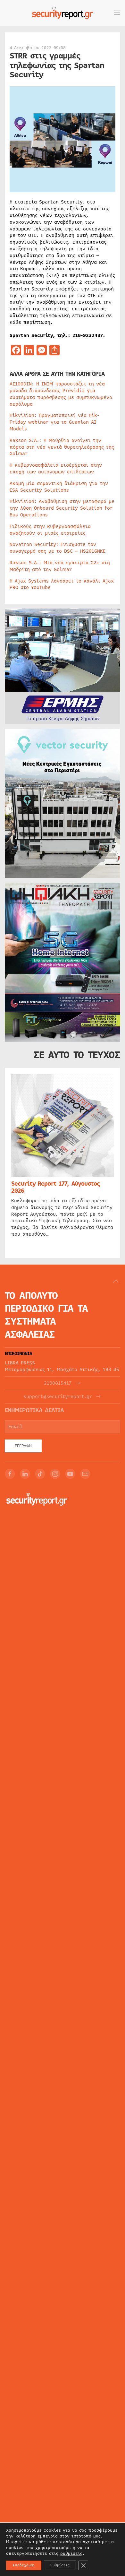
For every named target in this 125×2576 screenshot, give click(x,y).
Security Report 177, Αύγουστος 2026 (55, 1187)
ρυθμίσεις (71, 2554)
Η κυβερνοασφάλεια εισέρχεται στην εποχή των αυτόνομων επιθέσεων (56, 468)
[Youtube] (70, 1474)
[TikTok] (40, 1474)
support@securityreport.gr (58, 1397)
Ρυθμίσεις (60, 2565)
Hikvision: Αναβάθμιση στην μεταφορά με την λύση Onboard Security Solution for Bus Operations (62, 508)
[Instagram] (55, 1474)
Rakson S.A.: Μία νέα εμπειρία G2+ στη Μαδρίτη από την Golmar (60, 566)
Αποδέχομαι (24, 2565)
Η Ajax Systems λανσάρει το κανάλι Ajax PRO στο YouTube (62, 584)
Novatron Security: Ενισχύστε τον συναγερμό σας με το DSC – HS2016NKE (58, 548)
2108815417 (58, 1383)
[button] (117, 13)
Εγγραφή (23, 1446)
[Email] (85, 1474)
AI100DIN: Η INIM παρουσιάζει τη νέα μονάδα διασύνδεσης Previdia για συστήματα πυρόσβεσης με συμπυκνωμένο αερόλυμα (61, 394)
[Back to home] (63, 13)
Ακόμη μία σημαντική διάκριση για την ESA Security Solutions (59, 487)
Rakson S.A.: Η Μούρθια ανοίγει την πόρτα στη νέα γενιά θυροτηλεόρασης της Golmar (62, 447)
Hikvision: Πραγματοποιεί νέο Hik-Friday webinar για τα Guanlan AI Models (54, 422)
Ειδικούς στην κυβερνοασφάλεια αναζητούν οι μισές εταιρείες (50, 530)
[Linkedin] (25, 1474)
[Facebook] (10, 1474)
